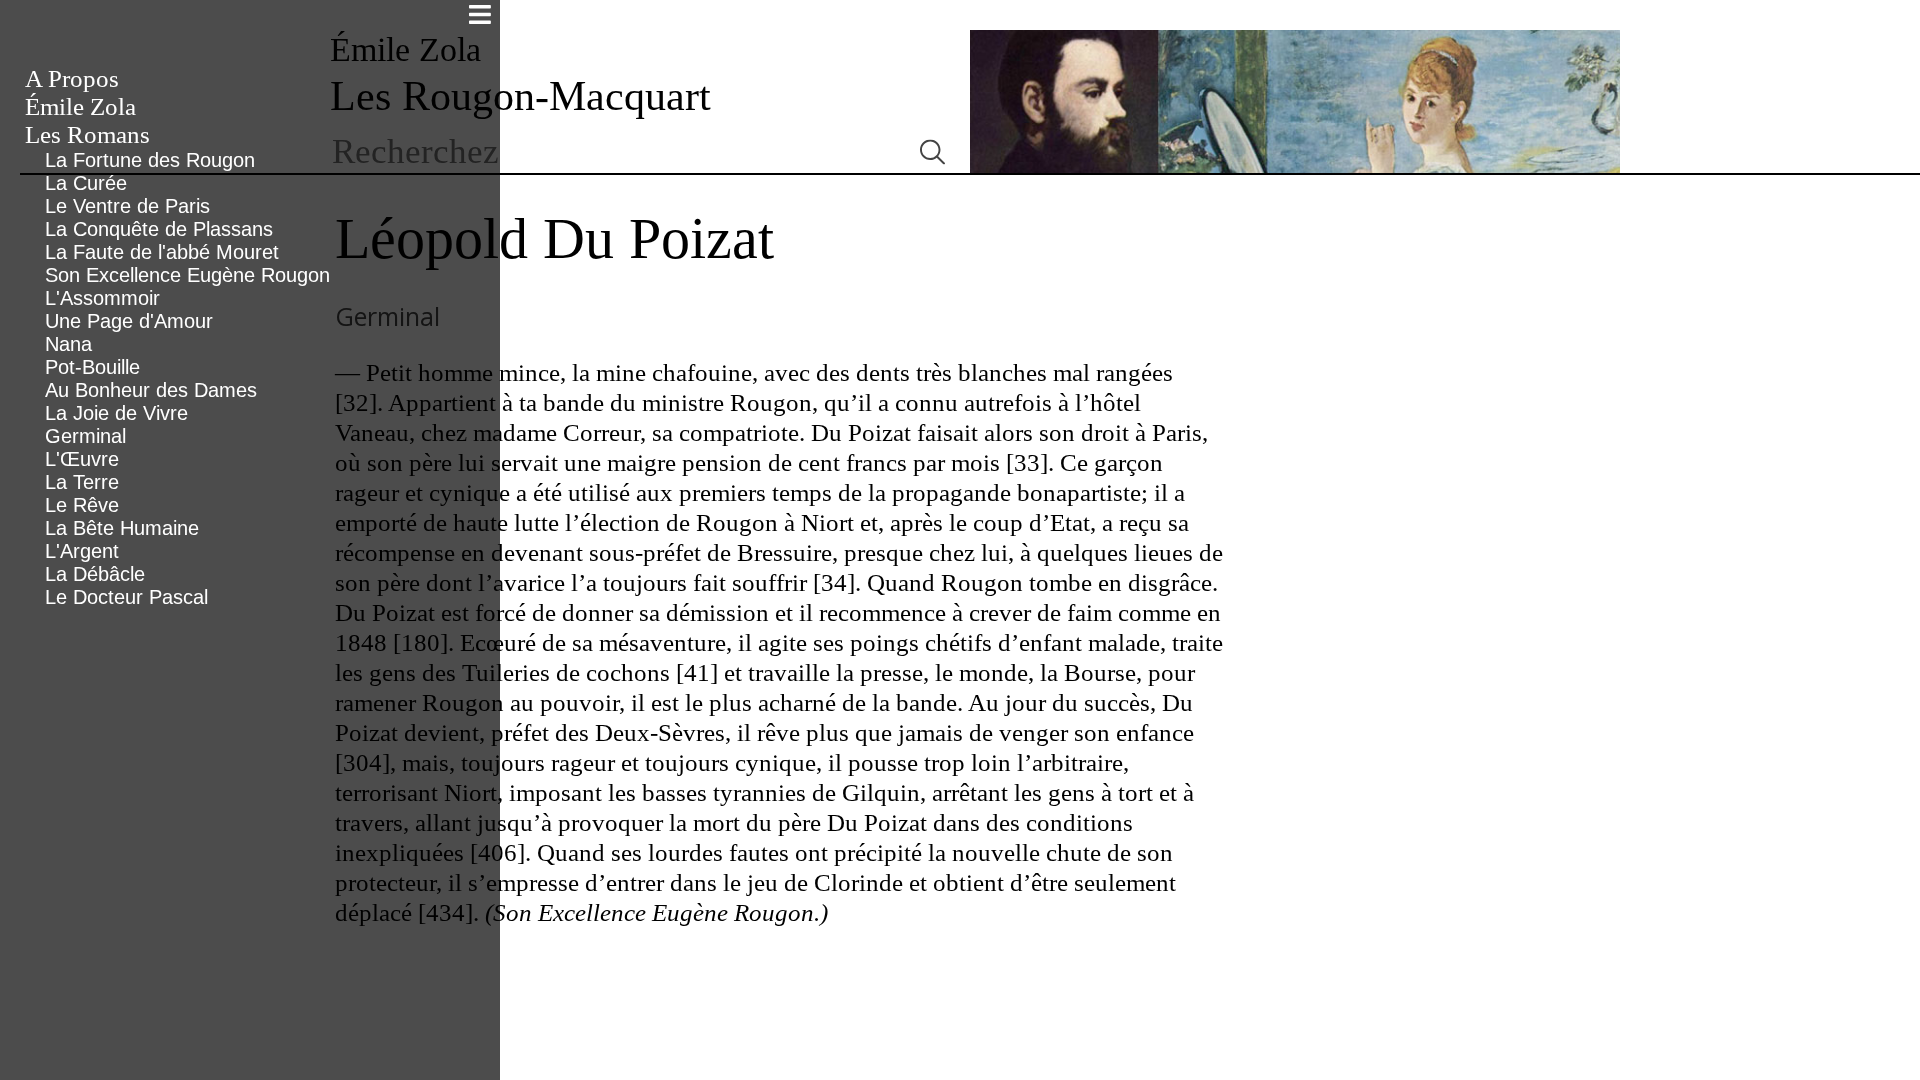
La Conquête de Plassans (159, 229)
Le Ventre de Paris (127, 206)
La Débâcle (95, 574)
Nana (68, 344)
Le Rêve (82, 505)
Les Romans (87, 134)
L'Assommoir (102, 298)
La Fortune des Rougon (150, 160)
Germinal (85, 436)
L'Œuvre (82, 459)
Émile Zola (80, 106)
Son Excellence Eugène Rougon (187, 275)
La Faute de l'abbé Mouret (162, 252)
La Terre (82, 482)
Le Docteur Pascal (126, 597)
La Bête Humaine (122, 528)
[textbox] (612, 152)
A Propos (72, 78)
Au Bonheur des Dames (151, 390)
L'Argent (82, 551)
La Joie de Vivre (116, 413)
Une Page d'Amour (129, 321)
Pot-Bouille (92, 367)
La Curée (86, 183)
